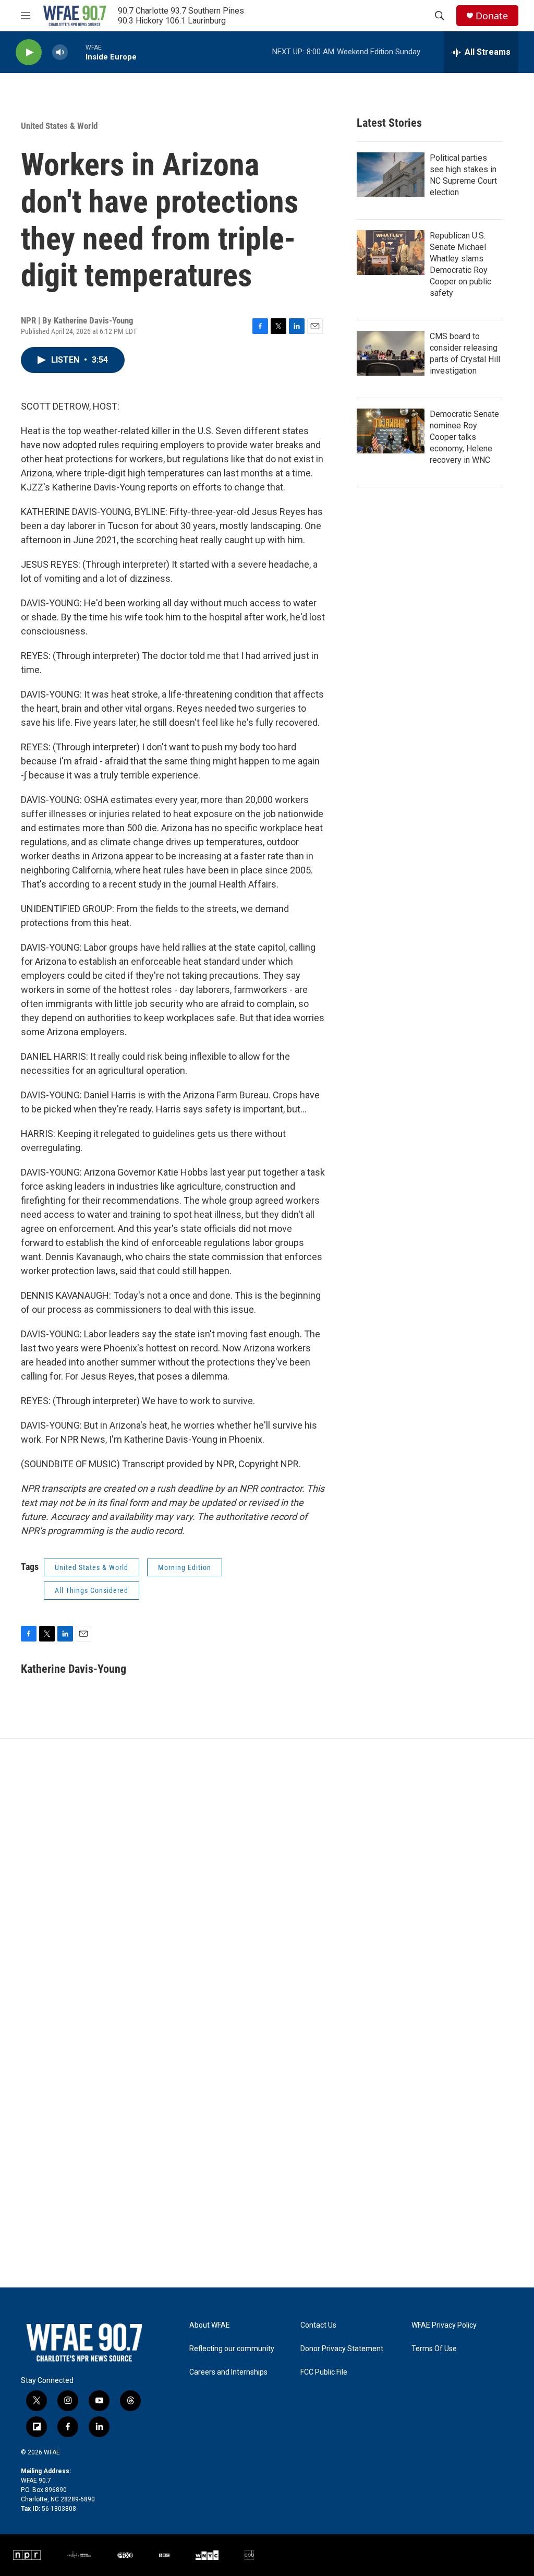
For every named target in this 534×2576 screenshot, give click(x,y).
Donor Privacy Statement (342, 2349)
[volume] (60, 52)
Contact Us (318, 2325)
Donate (492, 16)
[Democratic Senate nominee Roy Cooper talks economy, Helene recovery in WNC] (391, 431)
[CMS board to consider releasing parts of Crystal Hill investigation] (391, 353)
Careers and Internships (228, 2372)
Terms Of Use (434, 2349)
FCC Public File (324, 2372)
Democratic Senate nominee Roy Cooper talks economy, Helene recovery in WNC (464, 437)
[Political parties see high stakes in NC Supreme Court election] (391, 175)
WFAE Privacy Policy (444, 2325)
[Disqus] (267, 1879)
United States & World (59, 126)
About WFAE (210, 2325)
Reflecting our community (232, 2349)
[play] (29, 52)
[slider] (77, 52)
